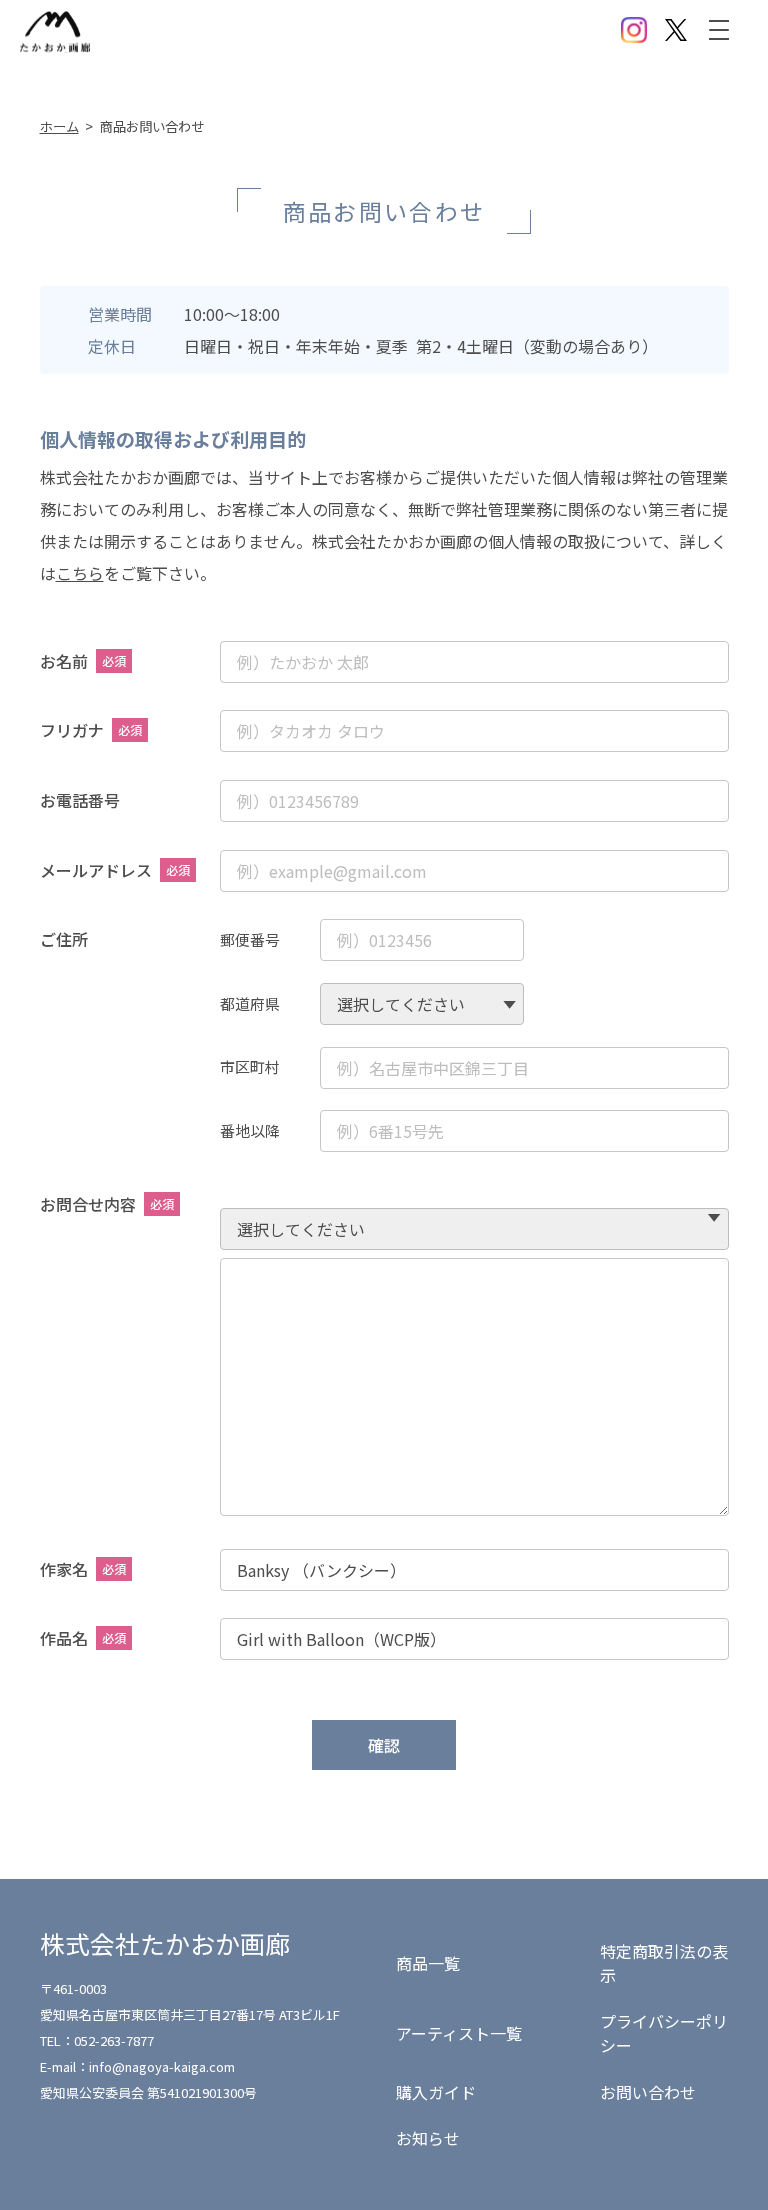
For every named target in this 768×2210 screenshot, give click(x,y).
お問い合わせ (648, 2092)
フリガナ (91, 730)
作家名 (83, 1569)
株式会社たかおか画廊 (165, 1943)
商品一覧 (428, 1963)
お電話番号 (80, 800)
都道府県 (250, 1003)
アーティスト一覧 (459, 2033)
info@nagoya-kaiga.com (162, 2066)
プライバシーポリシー (664, 2033)
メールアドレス (115, 870)
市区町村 (250, 1066)
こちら (80, 573)
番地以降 (250, 1130)
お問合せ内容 (107, 1204)
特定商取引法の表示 (664, 1963)
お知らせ (428, 2138)
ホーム (59, 126)
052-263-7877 (114, 2040)
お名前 (83, 661)
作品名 (83, 1638)
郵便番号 (250, 939)
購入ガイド (436, 2092)
